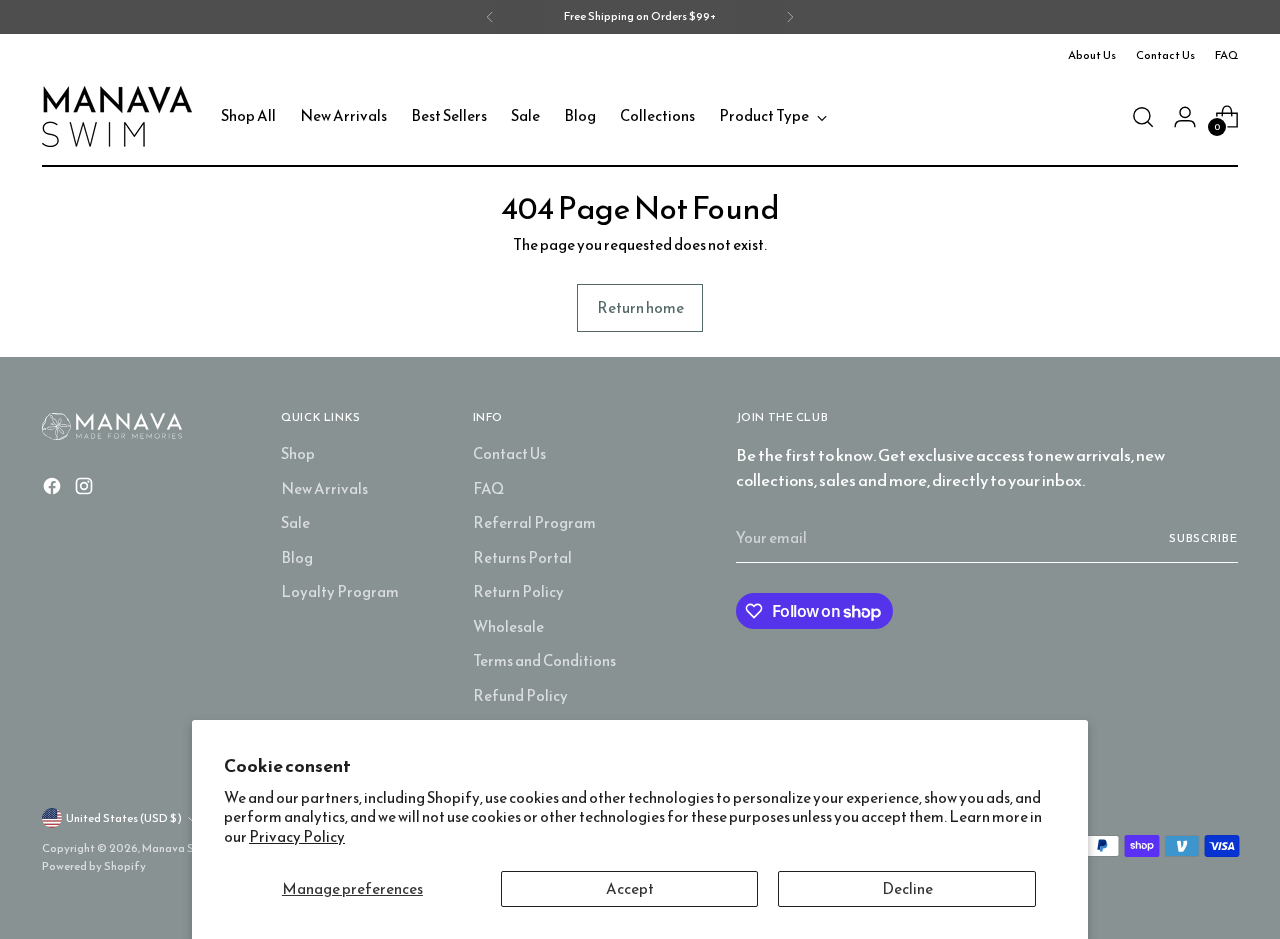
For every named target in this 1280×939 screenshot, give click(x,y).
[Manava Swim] (117, 116)
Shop (298, 453)
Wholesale (508, 626)
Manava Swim (178, 848)
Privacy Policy (297, 836)
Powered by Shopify (94, 866)
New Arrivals (324, 488)
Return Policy (518, 591)
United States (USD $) (124, 818)
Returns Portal (522, 557)
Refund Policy (520, 695)
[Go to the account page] (1185, 117)
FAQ (488, 488)
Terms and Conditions (544, 660)
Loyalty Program (340, 591)
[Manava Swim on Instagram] (86, 489)
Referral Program (534, 522)
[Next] (790, 17)
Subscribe (1203, 538)
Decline (907, 888)
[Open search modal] (1143, 117)
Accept (630, 888)
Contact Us (509, 453)
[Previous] (490, 17)
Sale (295, 522)
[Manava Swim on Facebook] (54, 489)
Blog (297, 557)
